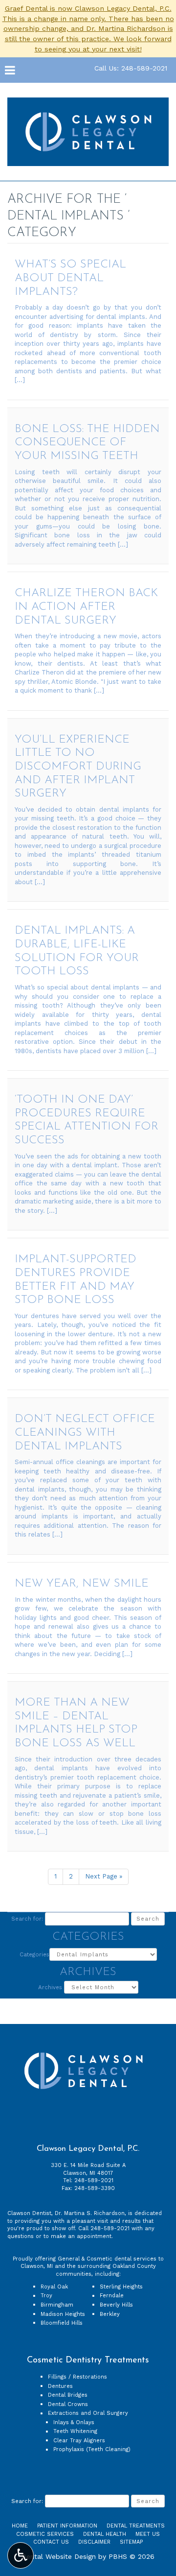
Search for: (27, 1919)
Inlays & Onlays (74, 2422)
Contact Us (51, 2542)
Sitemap (131, 2542)
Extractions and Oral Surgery (88, 2413)
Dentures (60, 2386)
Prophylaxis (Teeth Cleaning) (92, 2449)
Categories (34, 1954)
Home (20, 2526)
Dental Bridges (68, 2395)
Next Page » (104, 1876)
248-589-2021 (94, 2180)
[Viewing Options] (21, 2555)
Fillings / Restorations (77, 2377)
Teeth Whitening (75, 2431)
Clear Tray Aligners (79, 2441)
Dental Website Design (59, 2556)
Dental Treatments (136, 2526)
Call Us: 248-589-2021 (131, 68)
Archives (50, 1987)
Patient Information (67, 2526)
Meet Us (148, 2534)
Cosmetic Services (45, 2534)
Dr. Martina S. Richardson (90, 2213)
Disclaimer (94, 2542)
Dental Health (105, 2534)
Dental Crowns (68, 2404)
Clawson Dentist (29, 2213)
